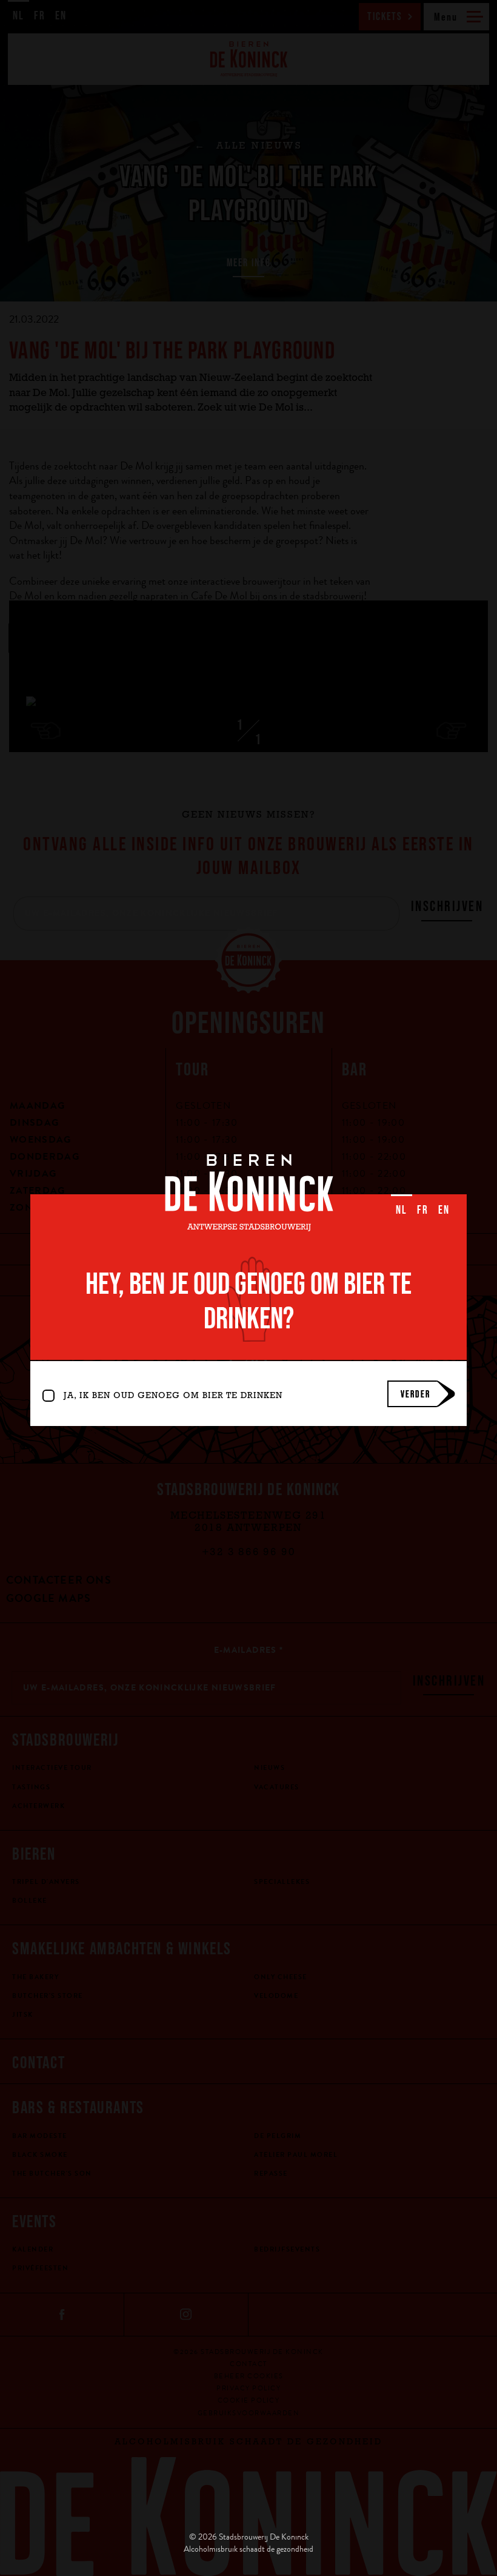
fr (423, 1209)
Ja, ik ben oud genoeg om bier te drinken (173, 1397)
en (444, 1209)
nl (402, 1209)
